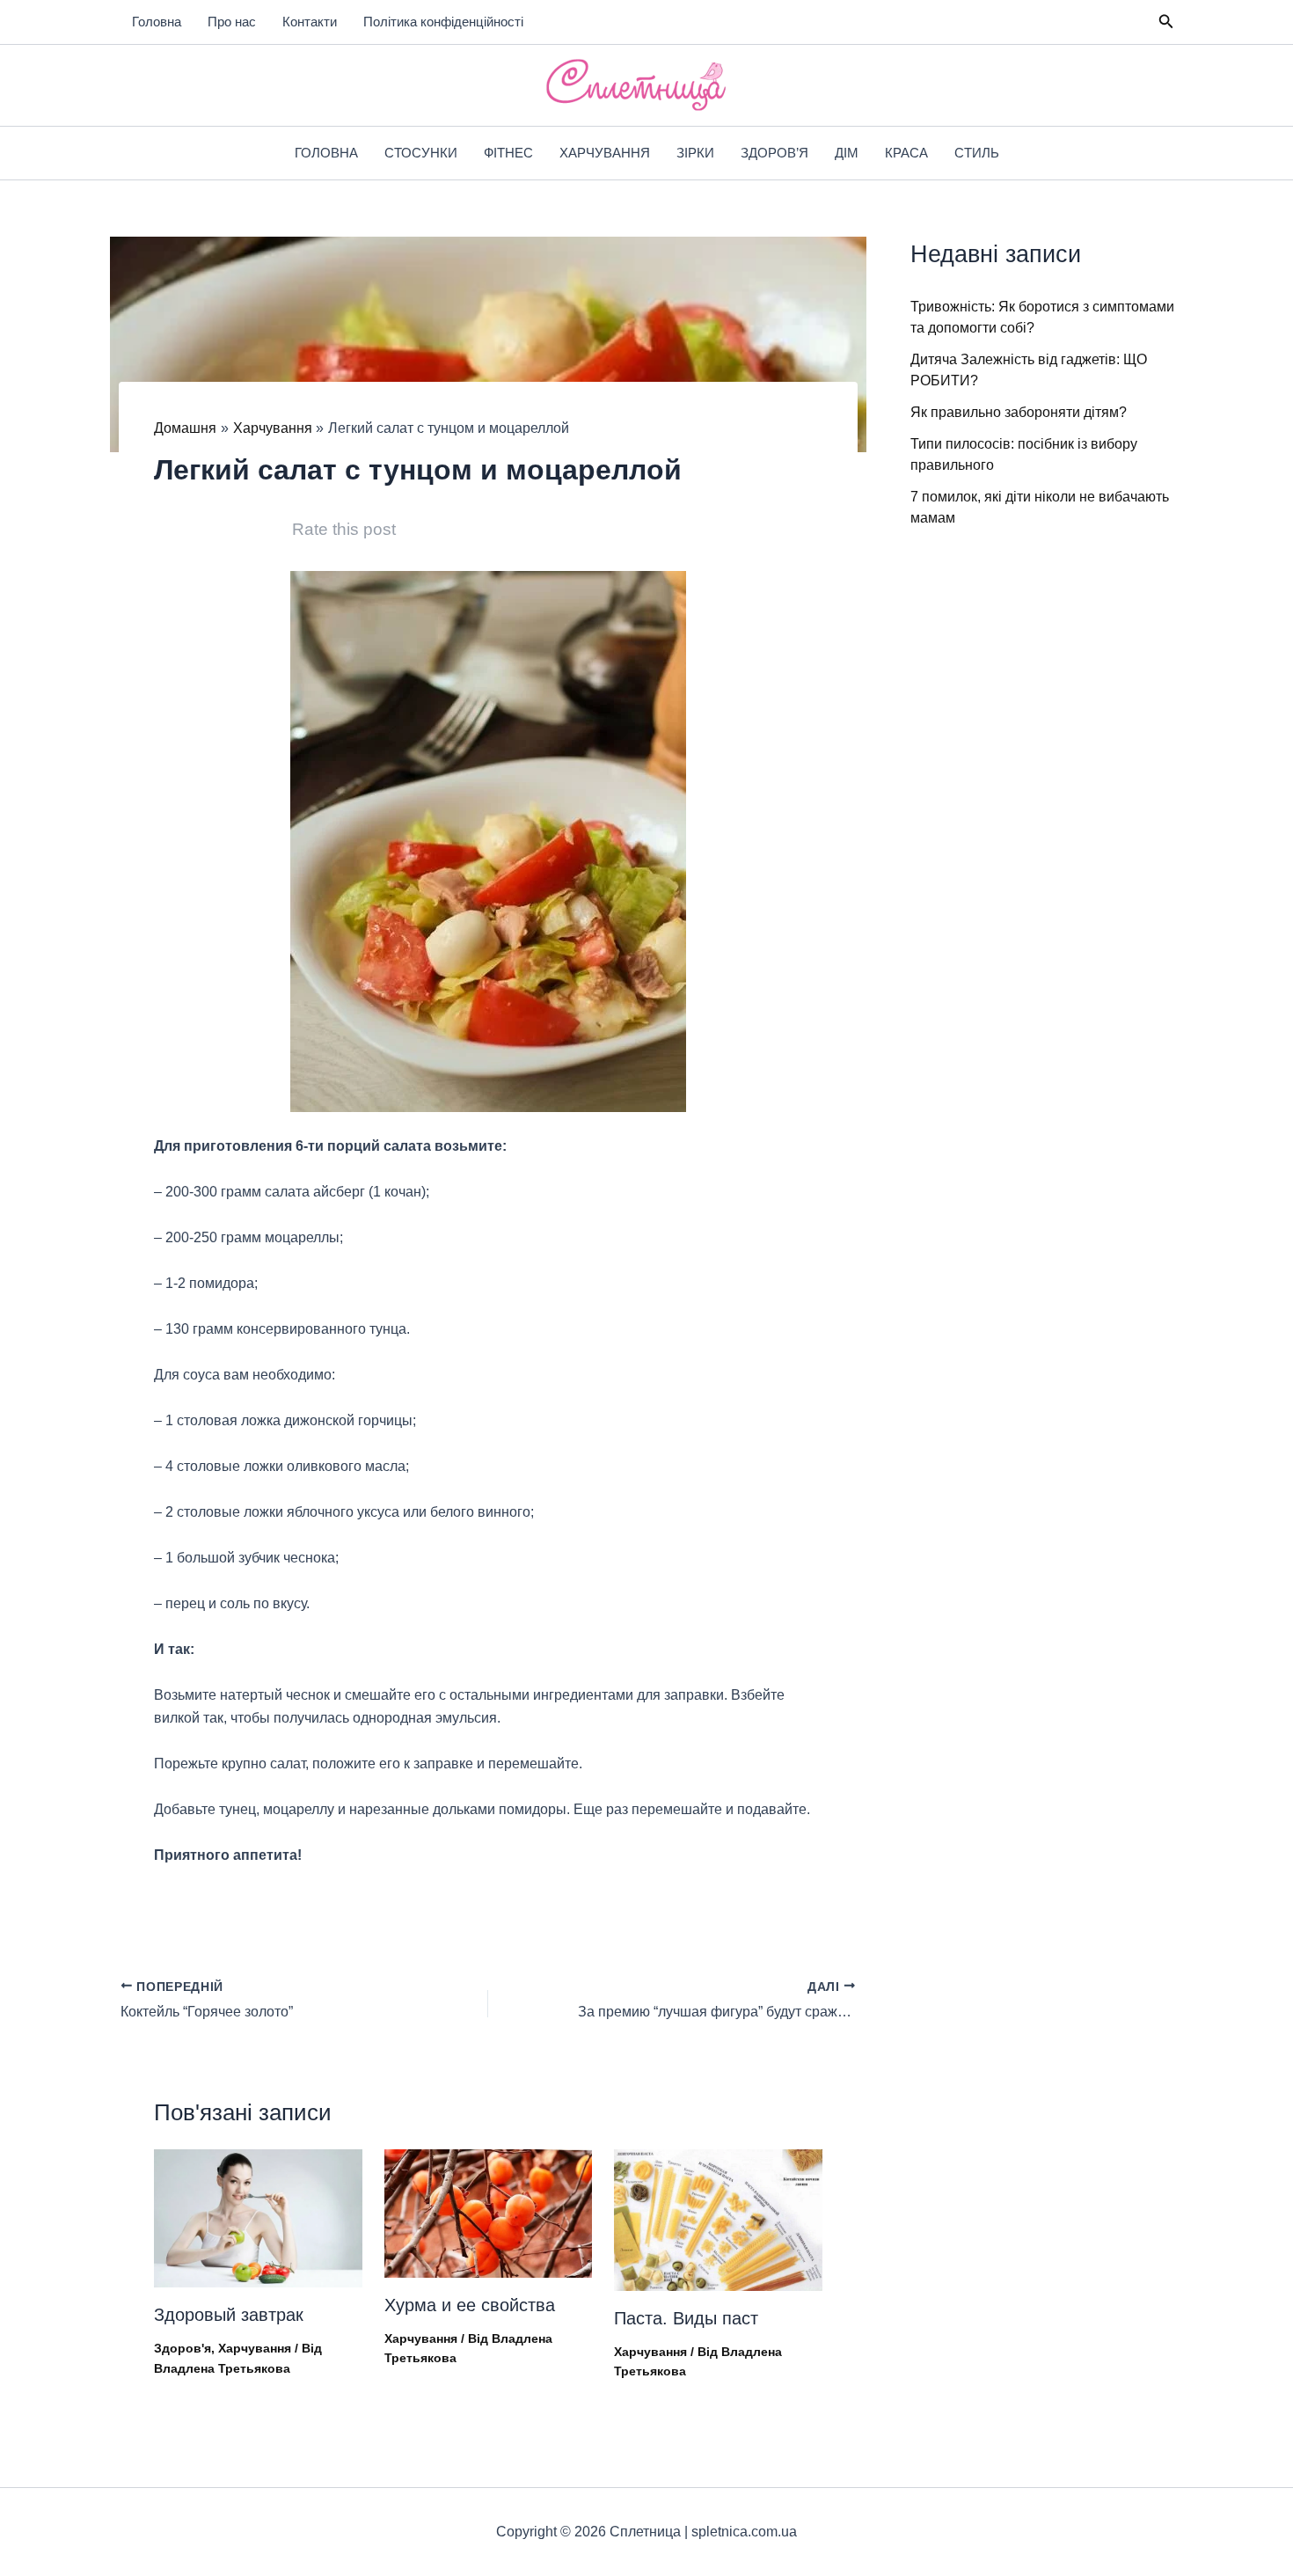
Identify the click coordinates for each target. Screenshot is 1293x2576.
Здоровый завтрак (229, 2315)
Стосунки (421, 153)
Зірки (695, 153)
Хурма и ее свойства (470, 2305)
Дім (847, 153)
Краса (906, 153)
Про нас (232, 22)
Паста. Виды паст (686, 2318)
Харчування (605, 153)
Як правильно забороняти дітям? (1019, 412)
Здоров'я (183, 2348)
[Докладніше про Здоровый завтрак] (258, 2217)
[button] (1166, 22)
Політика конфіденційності (443, 22)
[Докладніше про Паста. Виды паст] (718, 2218)
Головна (157, 22)
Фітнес (508, 153)
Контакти (310, 22)
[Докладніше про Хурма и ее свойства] (489, 2212)
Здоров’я (774, 153)
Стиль (977, 153)
